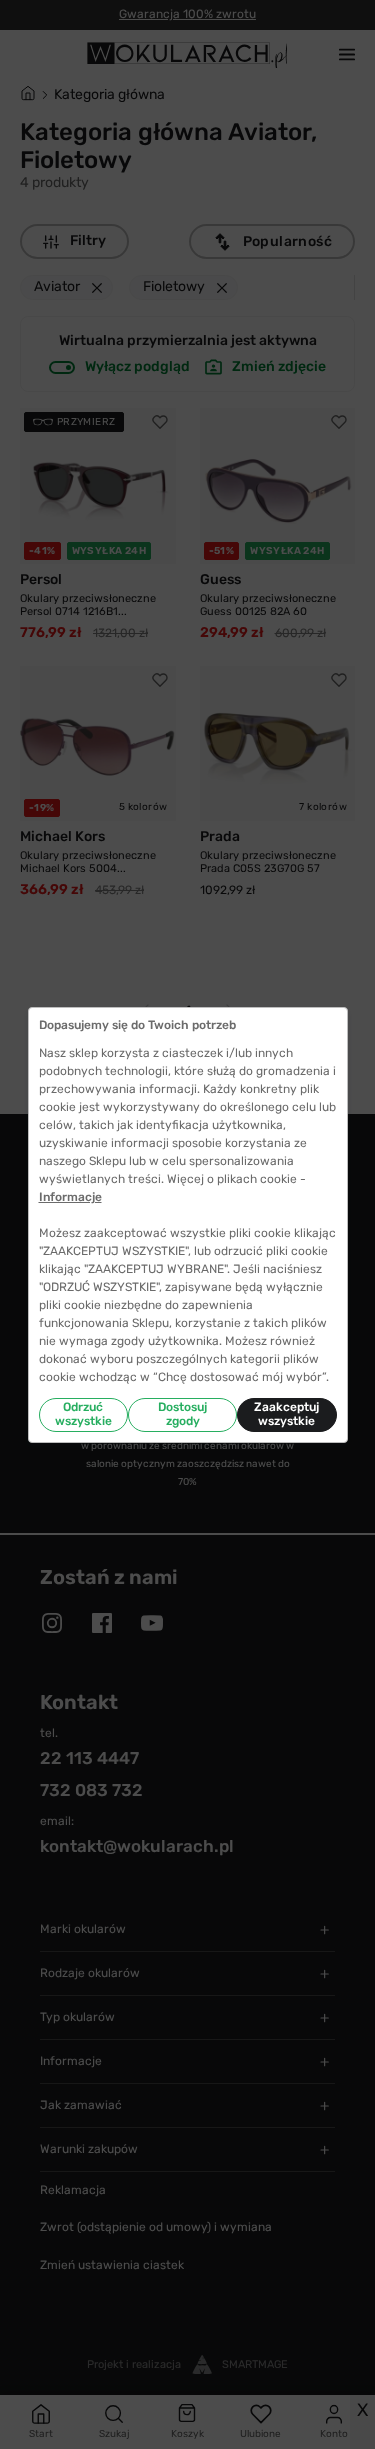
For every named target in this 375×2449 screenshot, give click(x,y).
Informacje (70, 1197)
